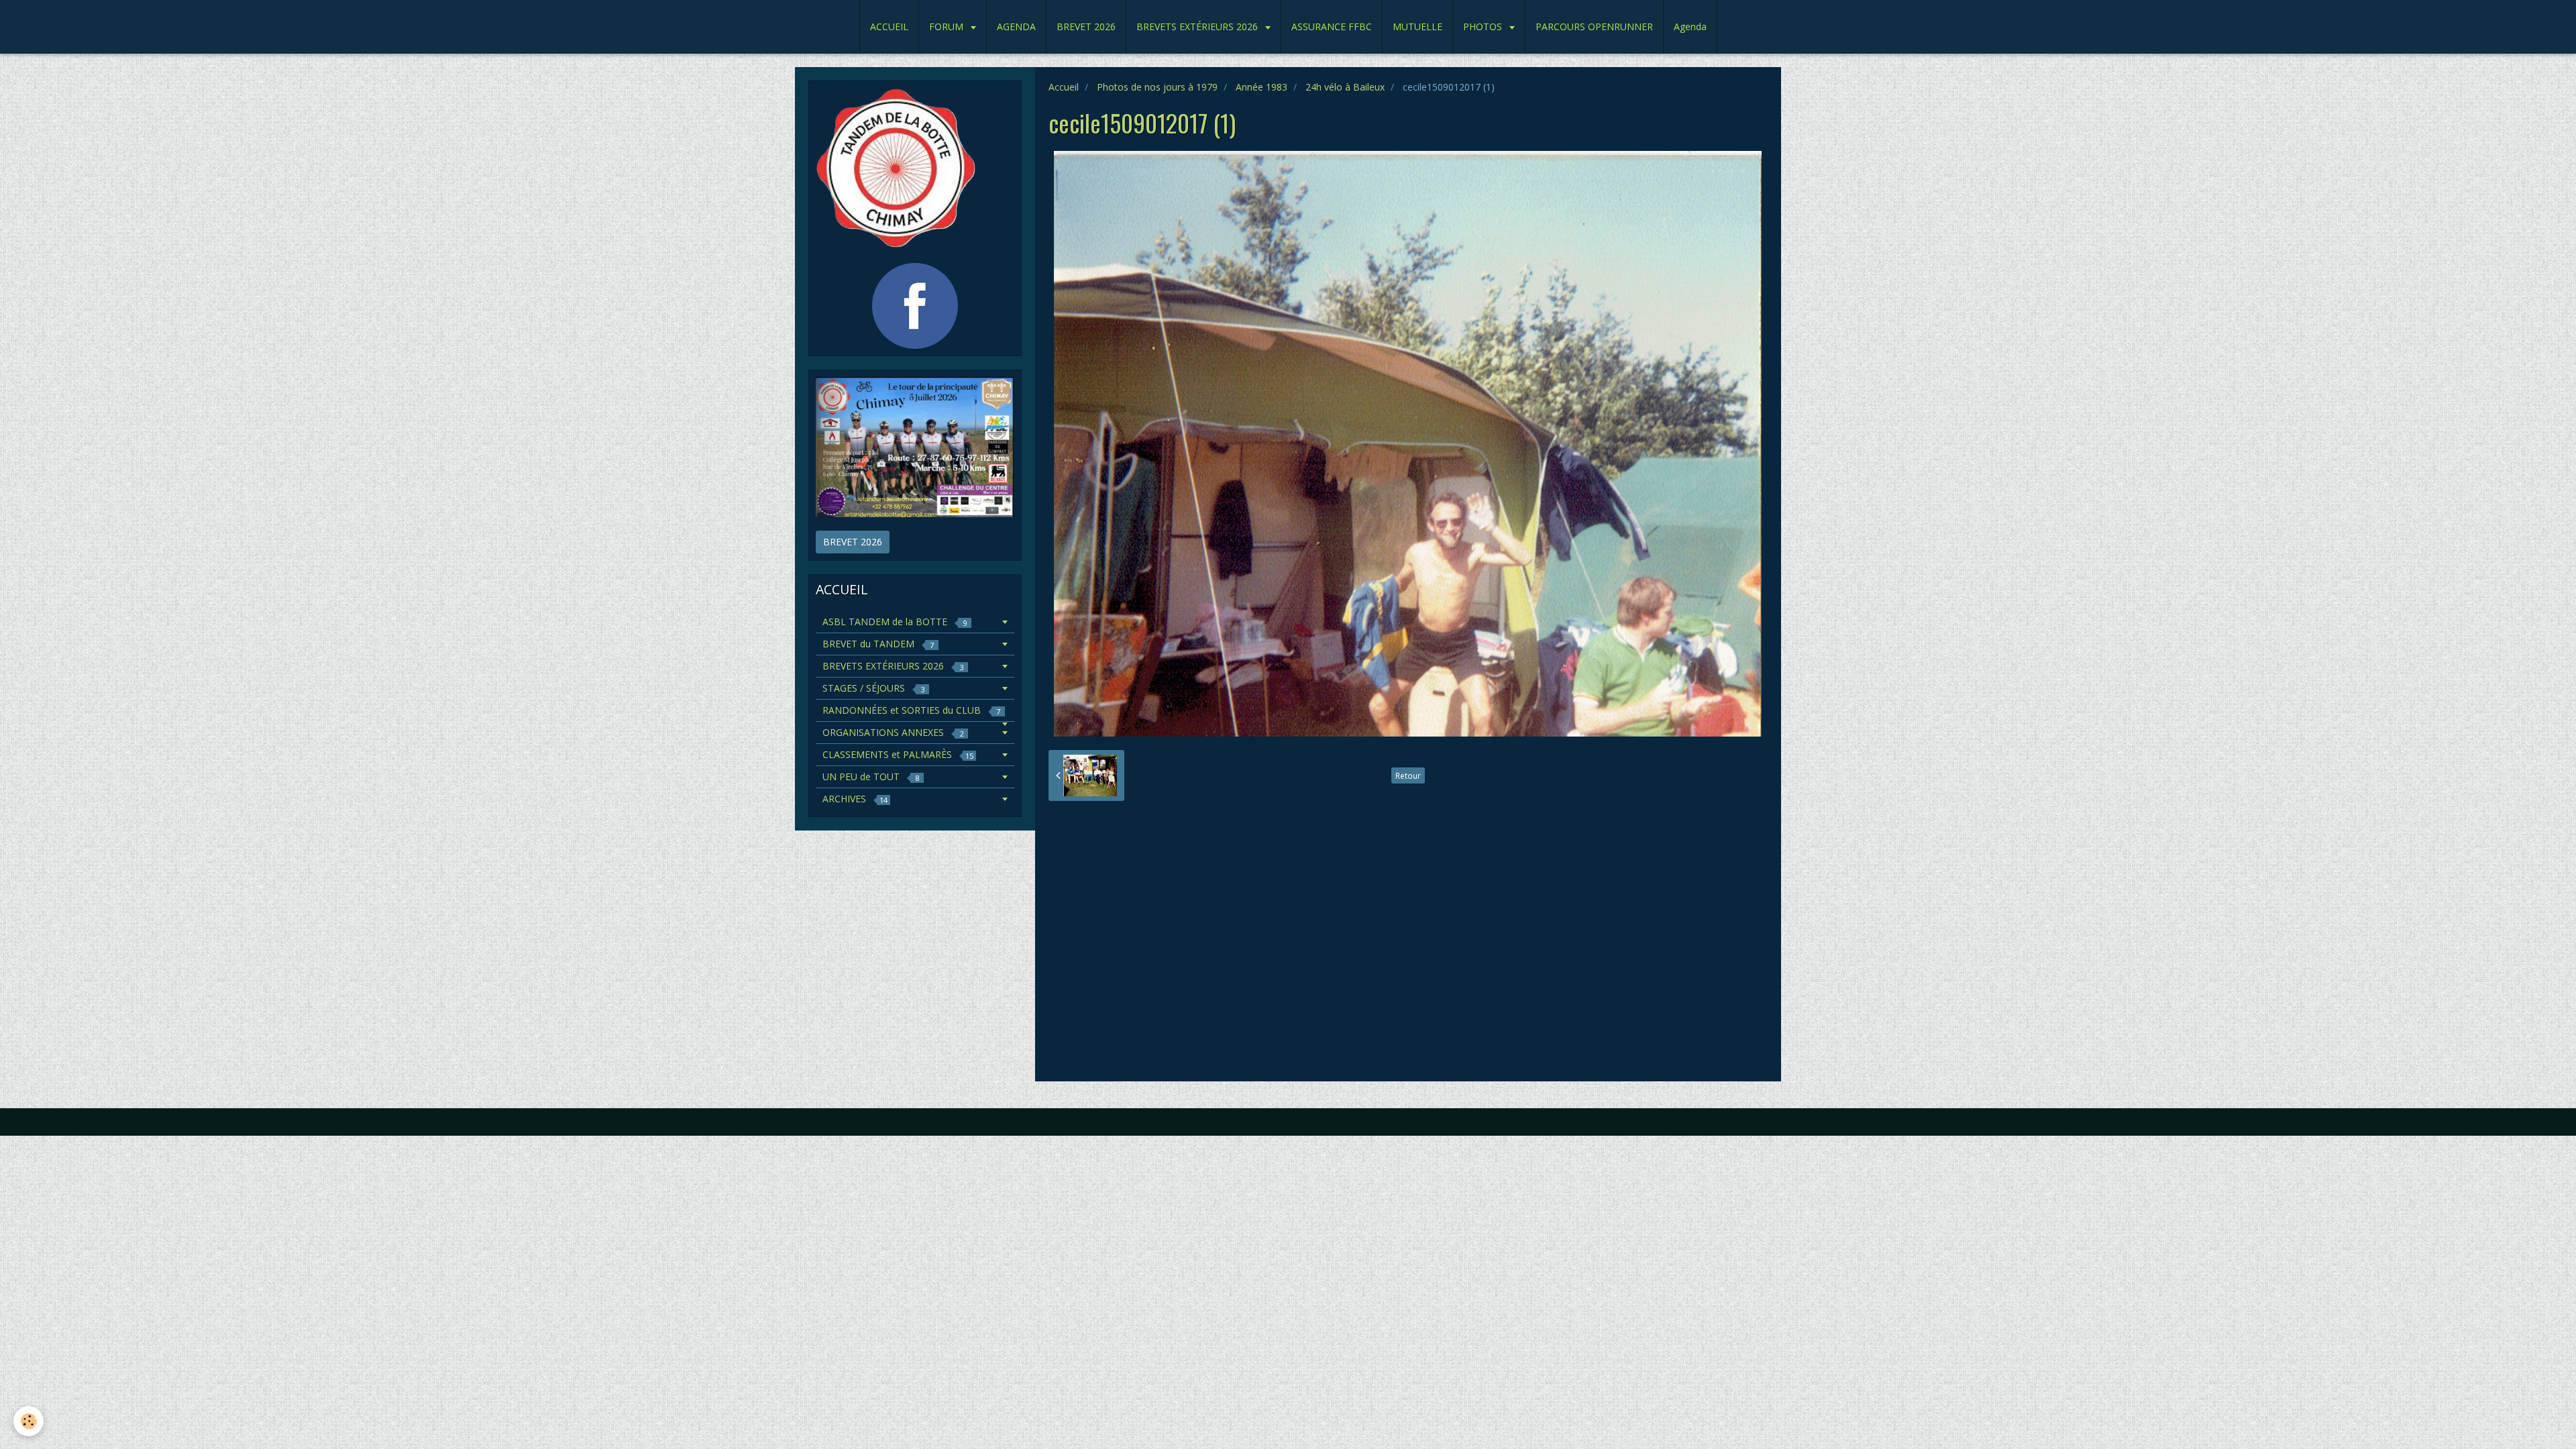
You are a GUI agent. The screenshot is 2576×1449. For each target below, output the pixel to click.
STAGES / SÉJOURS (873, 688)
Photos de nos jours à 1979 (1157, 87)
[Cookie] (29, 1421)
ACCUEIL (889, 26)
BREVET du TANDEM (878, 644)
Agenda (1690, 26)
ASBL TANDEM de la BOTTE (895, 622)
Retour (1408, 775)
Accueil (1064, 87)
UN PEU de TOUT (871, 776)
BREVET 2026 (1086, 26)
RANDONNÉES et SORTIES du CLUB (911, 710)
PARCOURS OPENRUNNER (1594, 26)
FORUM (948, 26)
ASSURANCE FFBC (1332, 26)
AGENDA (1016, 26)
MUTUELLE (1417, 26)
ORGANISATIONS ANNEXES (893, 732)
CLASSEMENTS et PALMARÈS (898, 754)
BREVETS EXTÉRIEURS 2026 (1198, 26)
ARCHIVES (855, 799)
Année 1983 (1262, 87)
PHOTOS (1484, 26)
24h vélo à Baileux (1345, 87)
